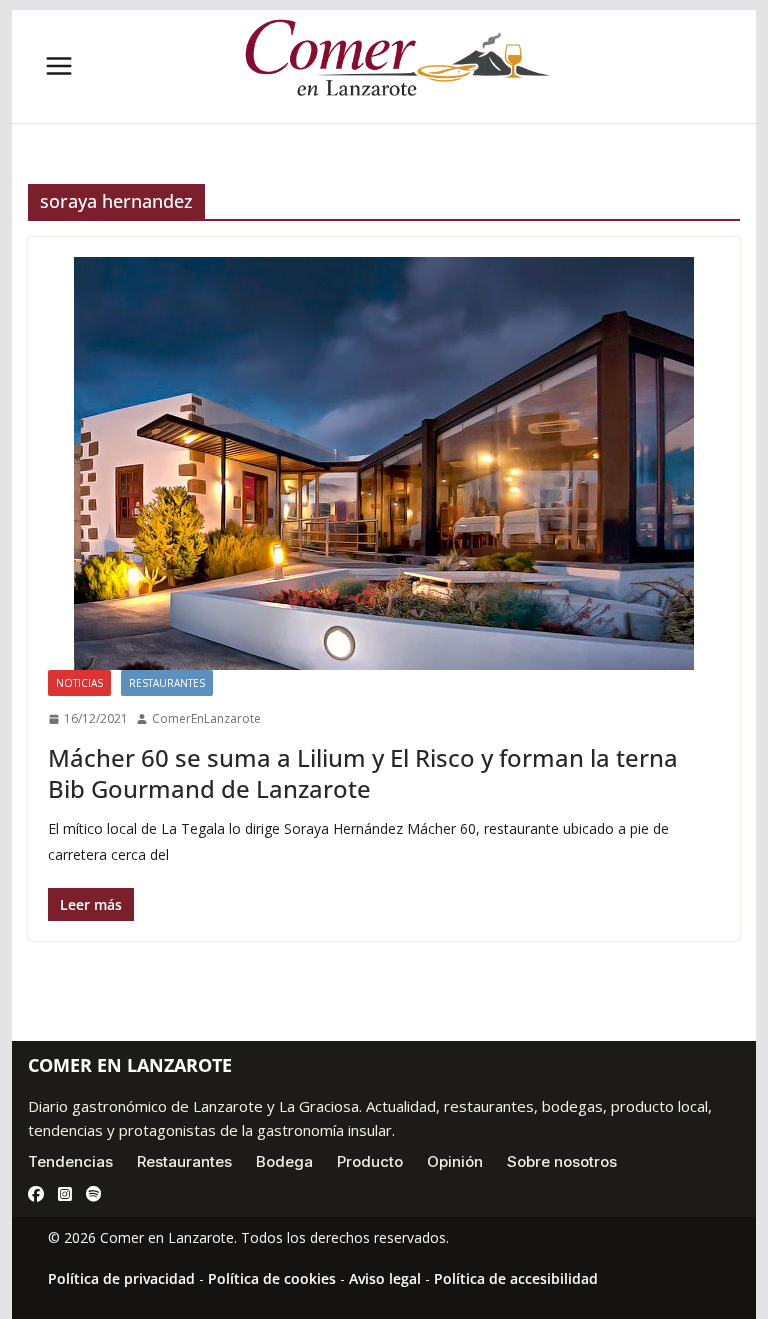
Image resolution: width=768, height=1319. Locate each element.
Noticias (79, 683)
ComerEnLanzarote (206, 718)
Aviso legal (385, 1278)
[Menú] (59, 66)
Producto (370, 1161)
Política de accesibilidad (516, 1278)
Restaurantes (167, 683)
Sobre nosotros (562, 1161)
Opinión (455, 1161)
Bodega (284, 1161)
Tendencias (70, 1161)
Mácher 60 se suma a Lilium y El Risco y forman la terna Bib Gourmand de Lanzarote (363, 773)
